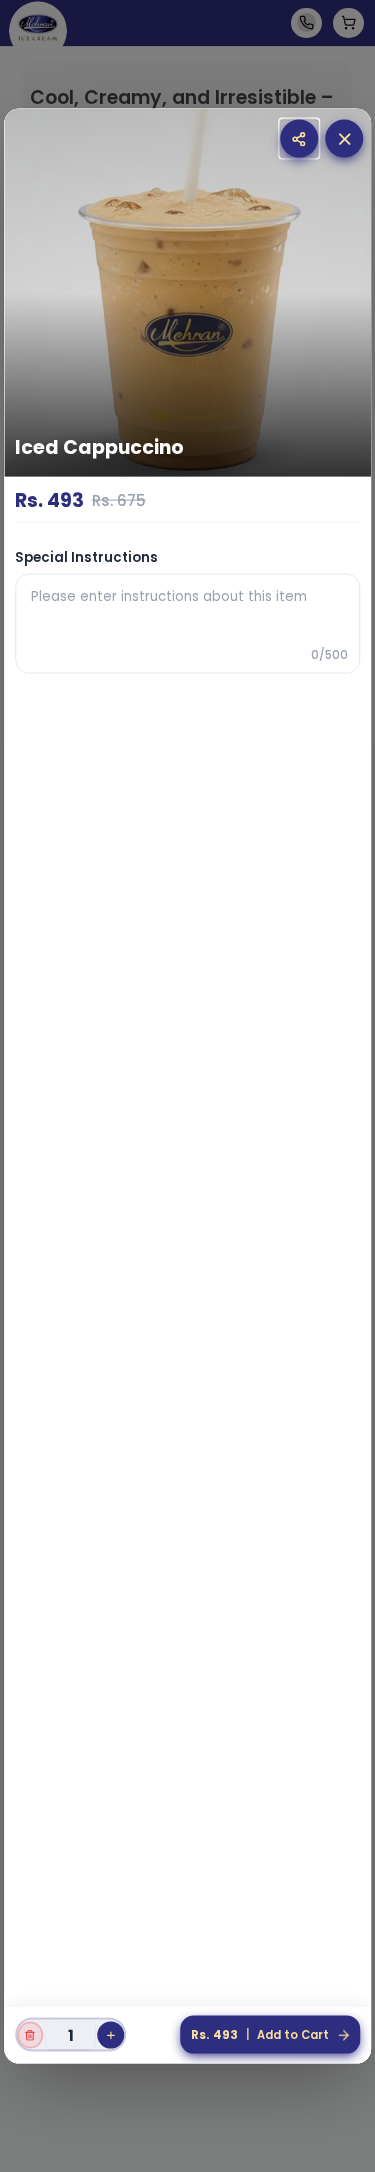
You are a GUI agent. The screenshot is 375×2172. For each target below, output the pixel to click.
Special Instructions (86, 556)
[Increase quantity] (111, 2035)
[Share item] (299, 139)
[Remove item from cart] (30, 2035)
